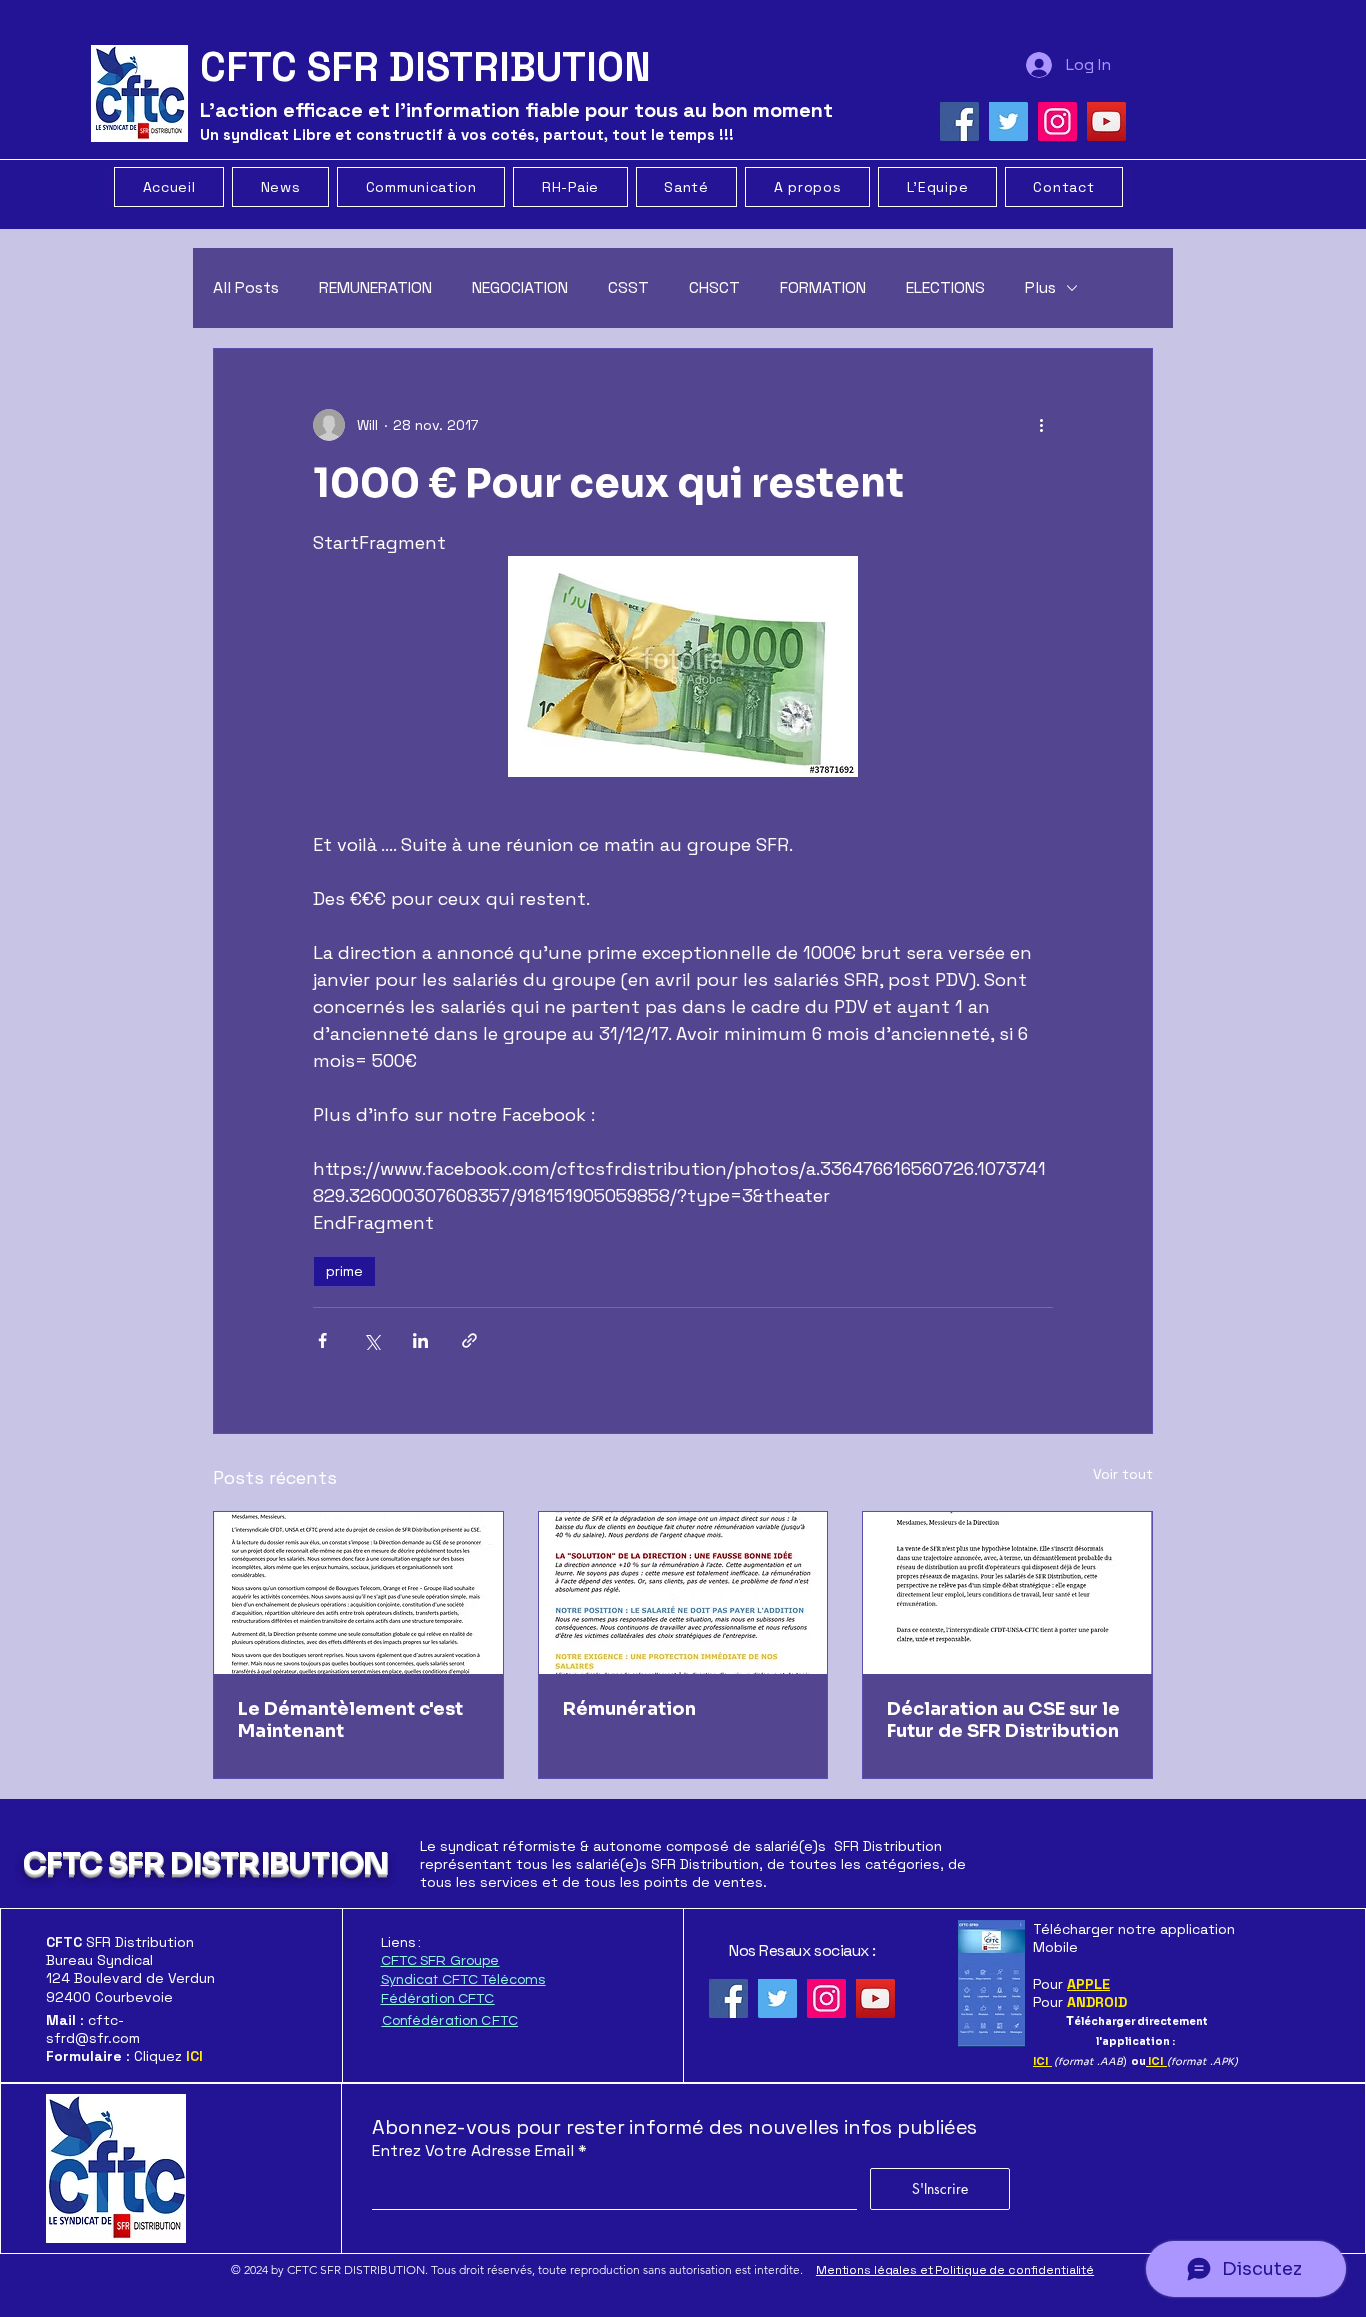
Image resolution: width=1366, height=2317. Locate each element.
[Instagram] (1057, 121)
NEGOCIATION (520, 287)
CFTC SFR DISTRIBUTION (205, 1864)
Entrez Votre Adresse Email (473, 2151)
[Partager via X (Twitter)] (371, 1340)
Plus (1040, 287)
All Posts (246, 287)
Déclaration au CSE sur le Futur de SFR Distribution (1003, 1720)
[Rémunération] (683, 1593)
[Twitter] (1008, 121)
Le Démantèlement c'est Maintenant (350, 1720)
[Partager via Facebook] (322, 1340)
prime (344, 1271)
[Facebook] (959, 121)
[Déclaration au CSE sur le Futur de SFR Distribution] (1007, 1593)
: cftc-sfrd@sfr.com (93, 2029)
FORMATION (823, 287)
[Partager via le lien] (469, 1340)
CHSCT (714, 287)
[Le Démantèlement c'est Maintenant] (358, 1593)
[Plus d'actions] (1041, 425)
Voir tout (1123, 1474)
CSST (628, 287)
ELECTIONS (945, 287)
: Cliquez (124, 2056)
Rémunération (629, 1709)
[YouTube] (1106, 121)
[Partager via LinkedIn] (420, 1340)
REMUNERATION (375, 287)
